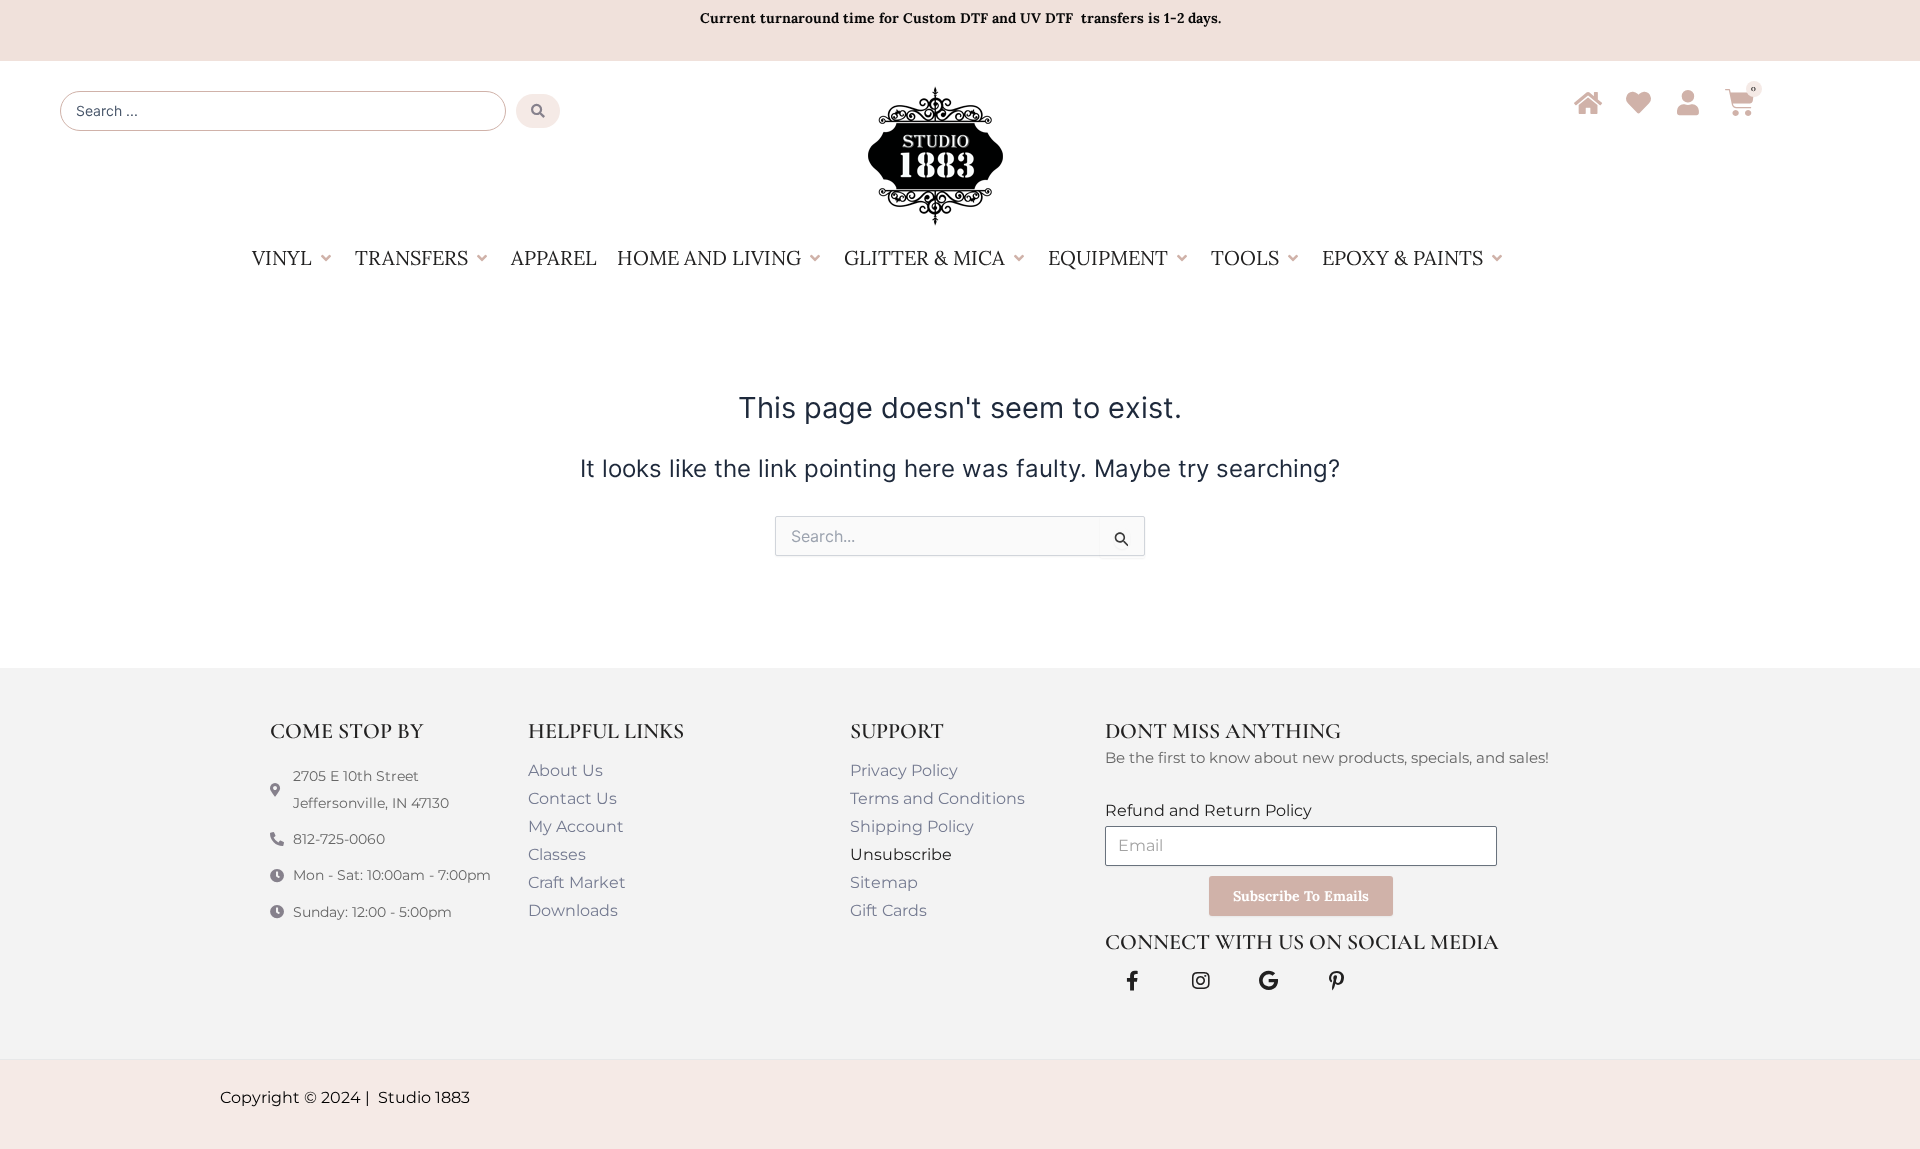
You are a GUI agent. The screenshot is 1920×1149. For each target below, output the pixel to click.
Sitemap (884, 882)
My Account (576, 826)
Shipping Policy (912, 826)
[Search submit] (538, 111)
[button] (293, 258)
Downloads (573, 910)
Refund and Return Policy (1208, 810)
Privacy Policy (904, 770)
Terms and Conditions (937, 798)
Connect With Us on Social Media (1302, 942)
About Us (565, 770)
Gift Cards (888, 910)
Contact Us (572, 798)
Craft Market (577, 882)
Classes (557, 854)
